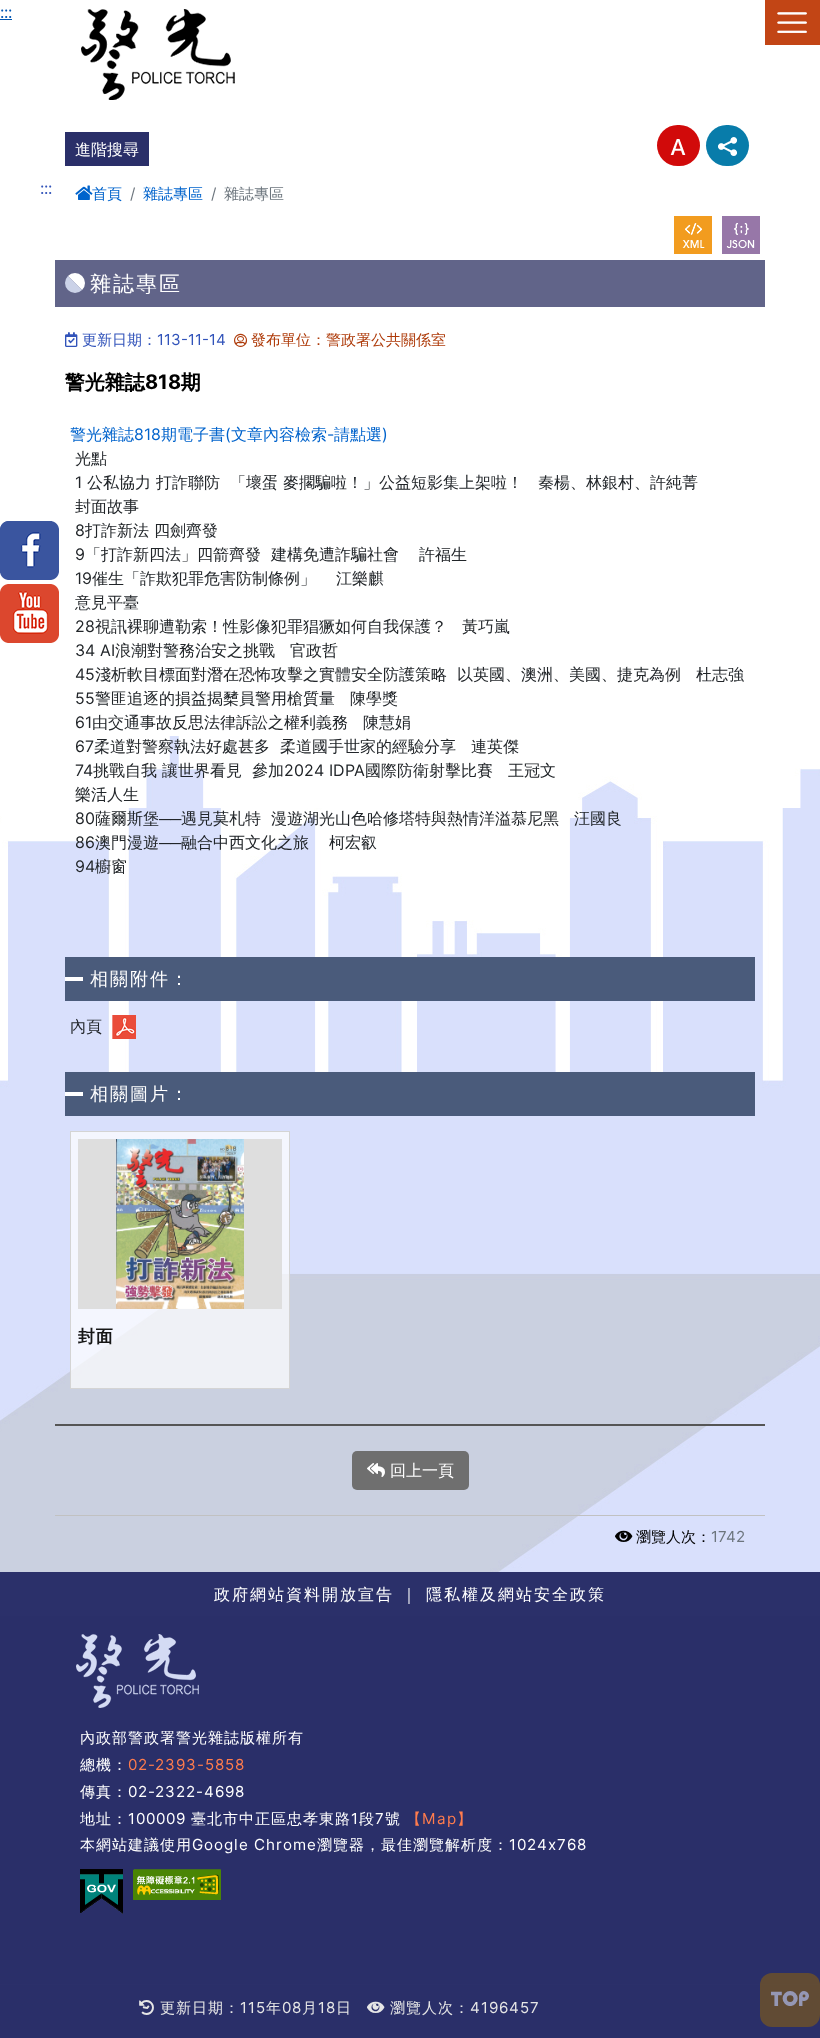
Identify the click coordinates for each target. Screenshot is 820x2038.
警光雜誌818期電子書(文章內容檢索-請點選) (229, 434)
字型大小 (678, 145)
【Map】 (439, 1818)
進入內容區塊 (48, 12)
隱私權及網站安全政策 (516, 1594)
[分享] (727, 145)
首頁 (107, 193)
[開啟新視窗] (693, 235)
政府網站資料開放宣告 (304, 1594)
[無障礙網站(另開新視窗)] (177, 1884)
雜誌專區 (173, 193)
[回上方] (790, 2000)
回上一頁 (419, 1470)
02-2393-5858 (186, 1764)
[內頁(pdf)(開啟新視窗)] (124, 1027)
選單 (792, 22)
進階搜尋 (107, 149)
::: (6, 12)
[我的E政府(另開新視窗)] (101, 1891)
